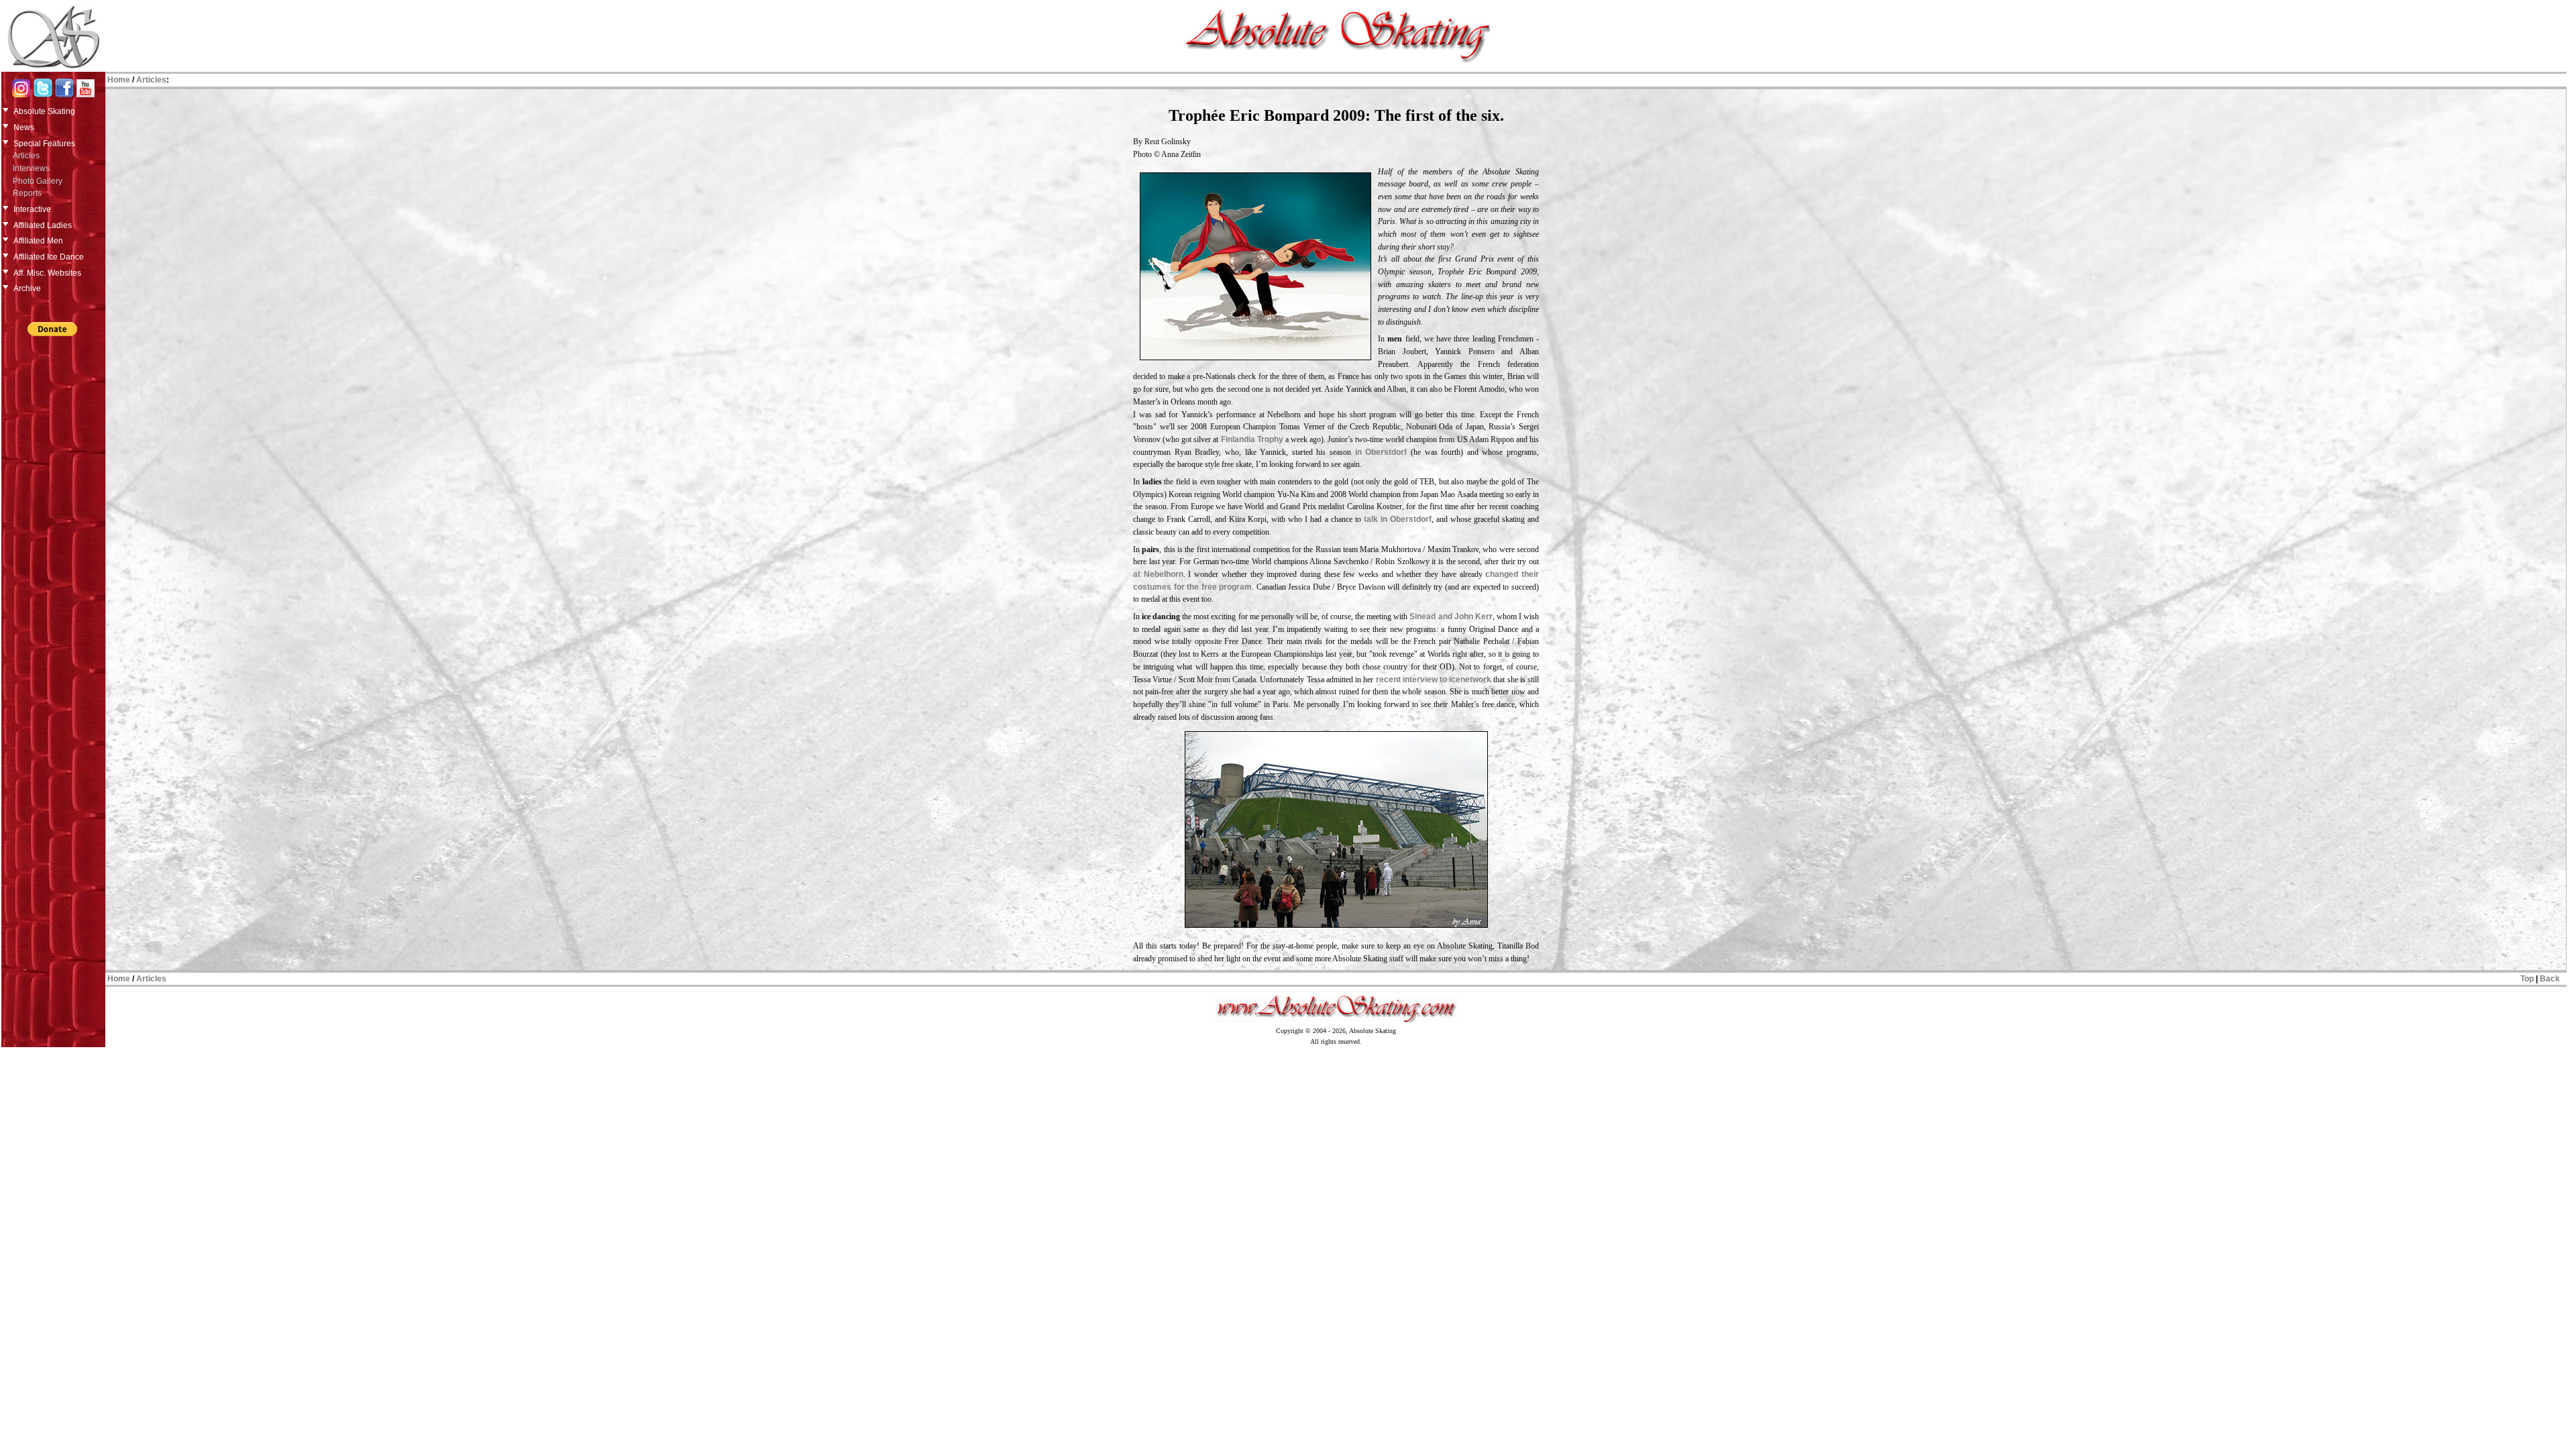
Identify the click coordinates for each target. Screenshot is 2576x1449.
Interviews (31, 168)
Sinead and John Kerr (1451, 616)
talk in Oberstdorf (1398, 519)
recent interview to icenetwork (1434, 680)
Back (2550, 979)
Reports (27, 193)
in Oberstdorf (1381, 452)
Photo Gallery (38, 181)
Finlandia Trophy (1252, 439)
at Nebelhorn (1158, 574)
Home (119, 80)
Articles (26, 156)
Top (2527, 979)
